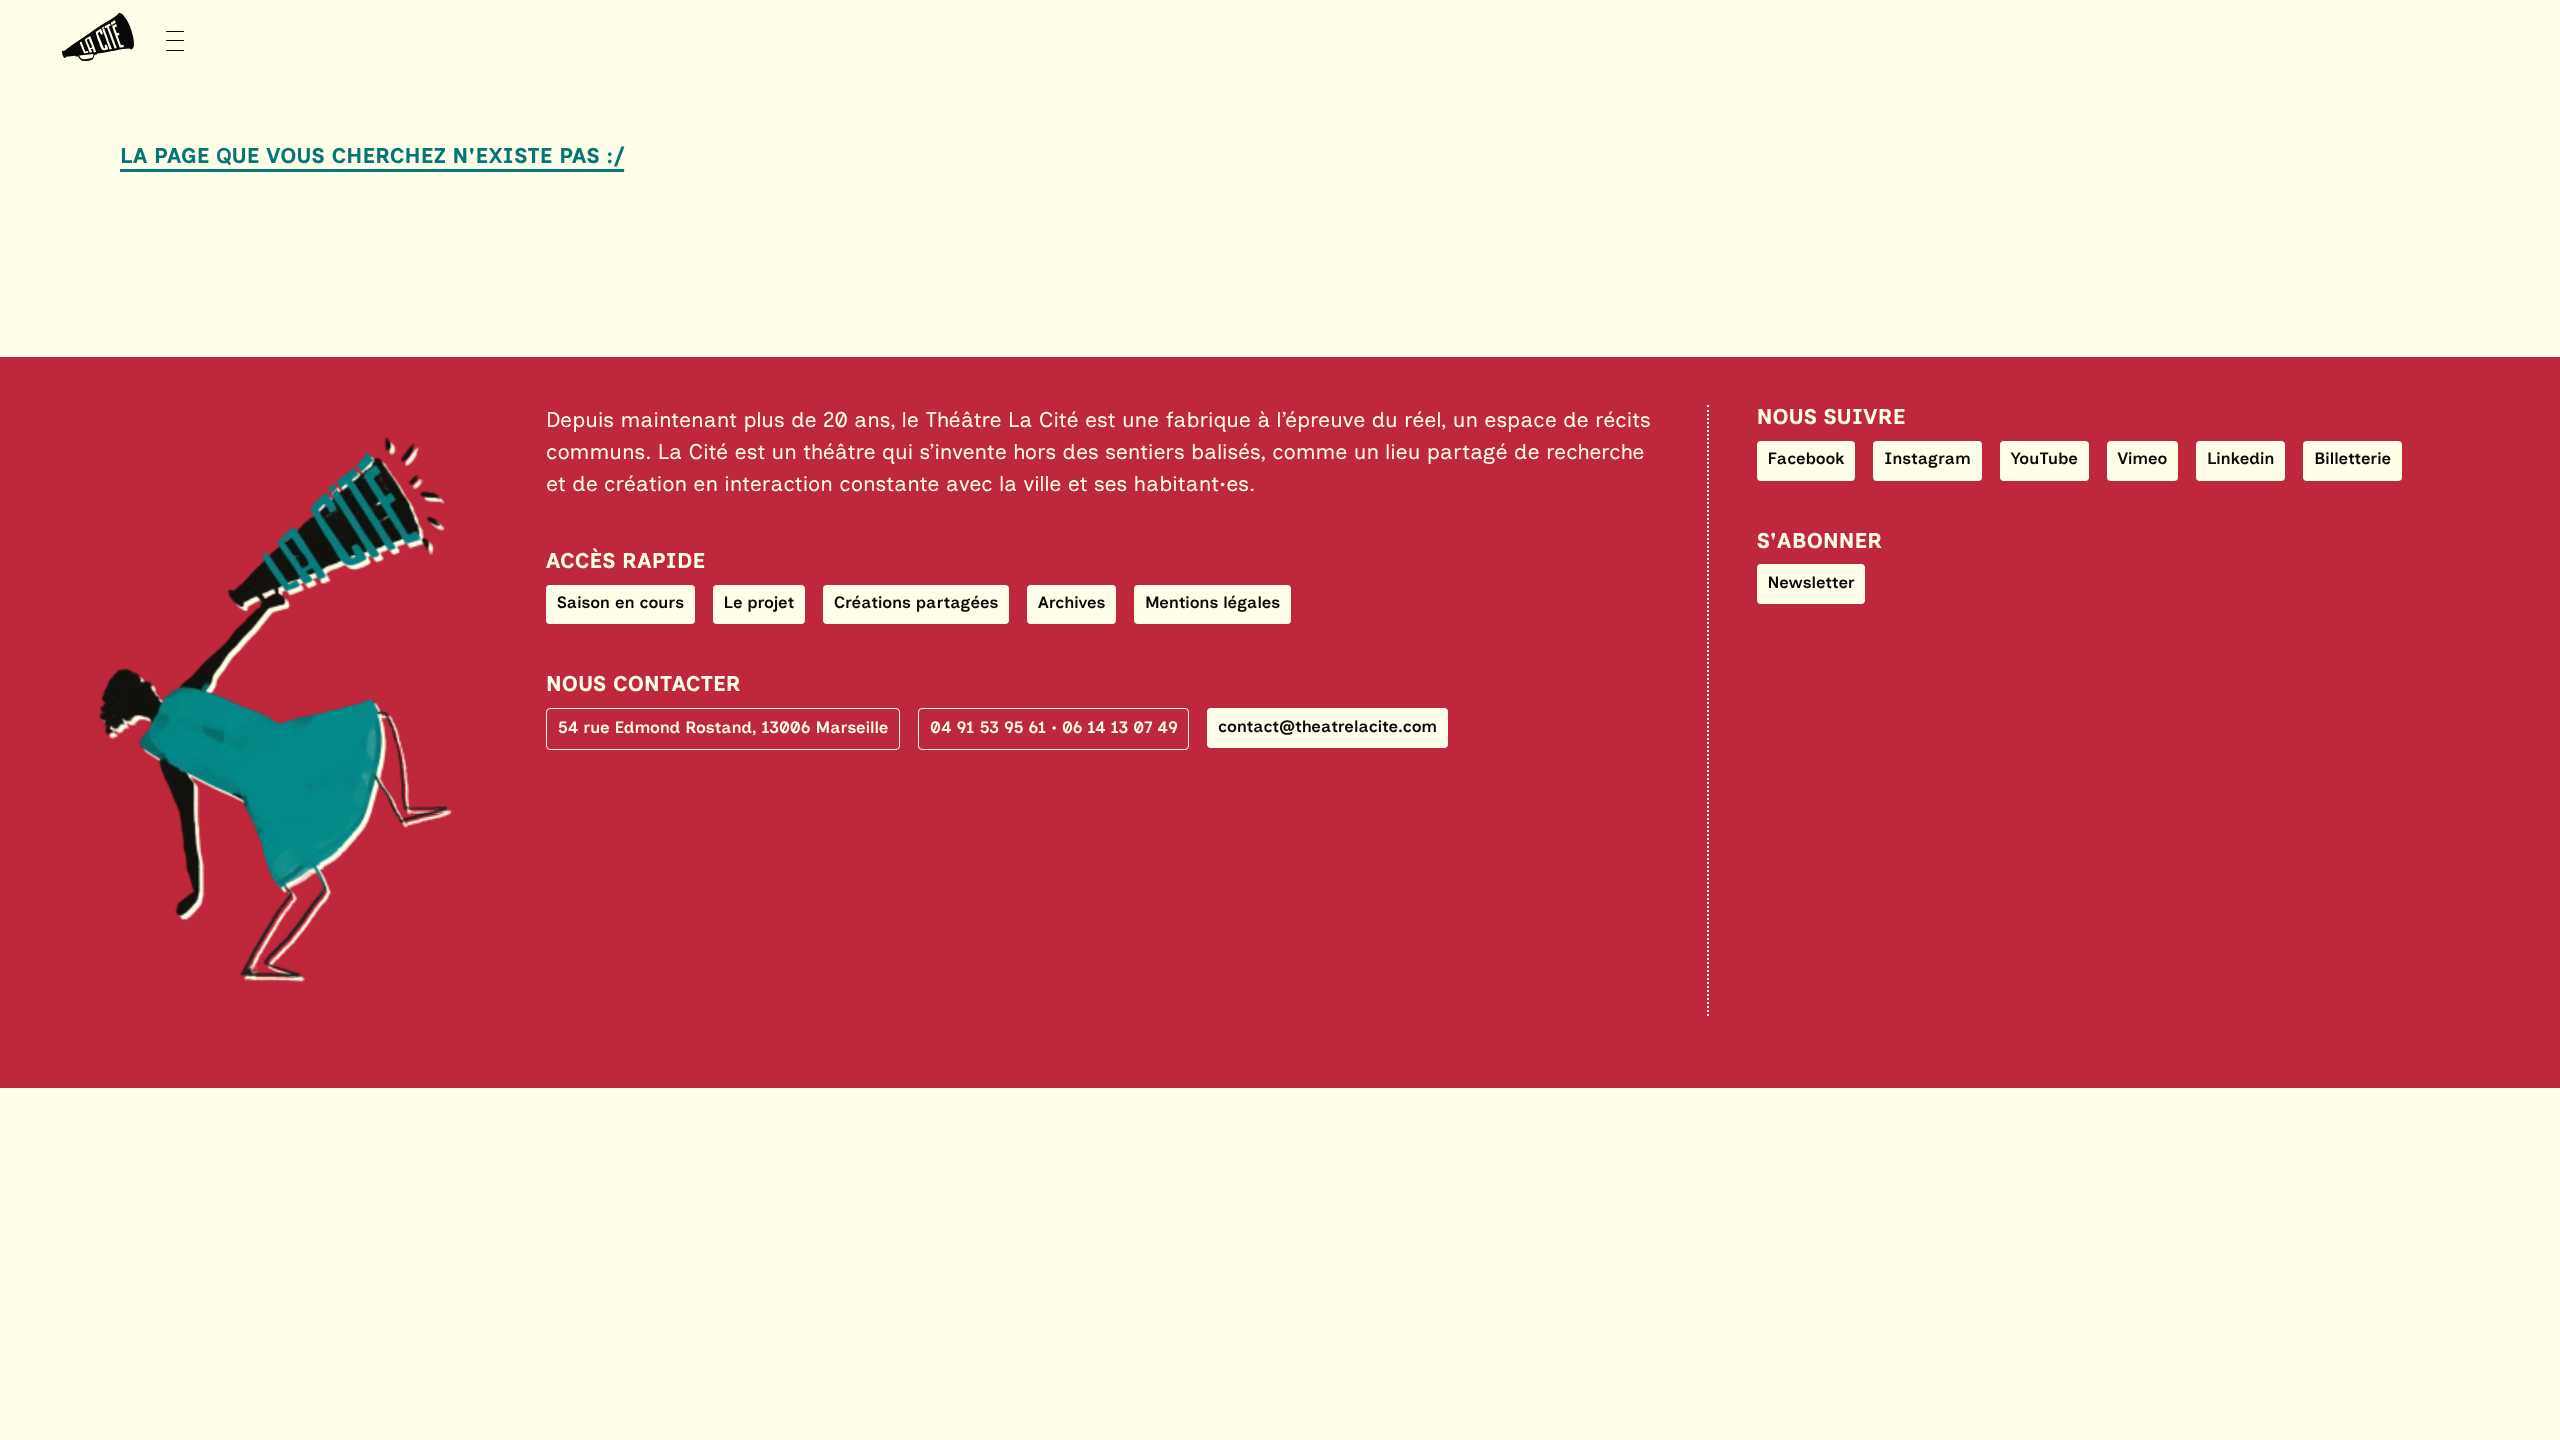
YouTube (2044, 459)
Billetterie (2352, 459)
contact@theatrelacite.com (1327, 727)
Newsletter (1810, 583)
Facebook (1805, 459)
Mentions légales (1212, 603)
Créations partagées (916, 603)
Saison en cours (620, 603)
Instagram (1927, 459)
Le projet (759, 603)
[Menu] (116, 37)
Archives (1071, 603)
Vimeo (2142, 459)
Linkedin (2241, 459)
